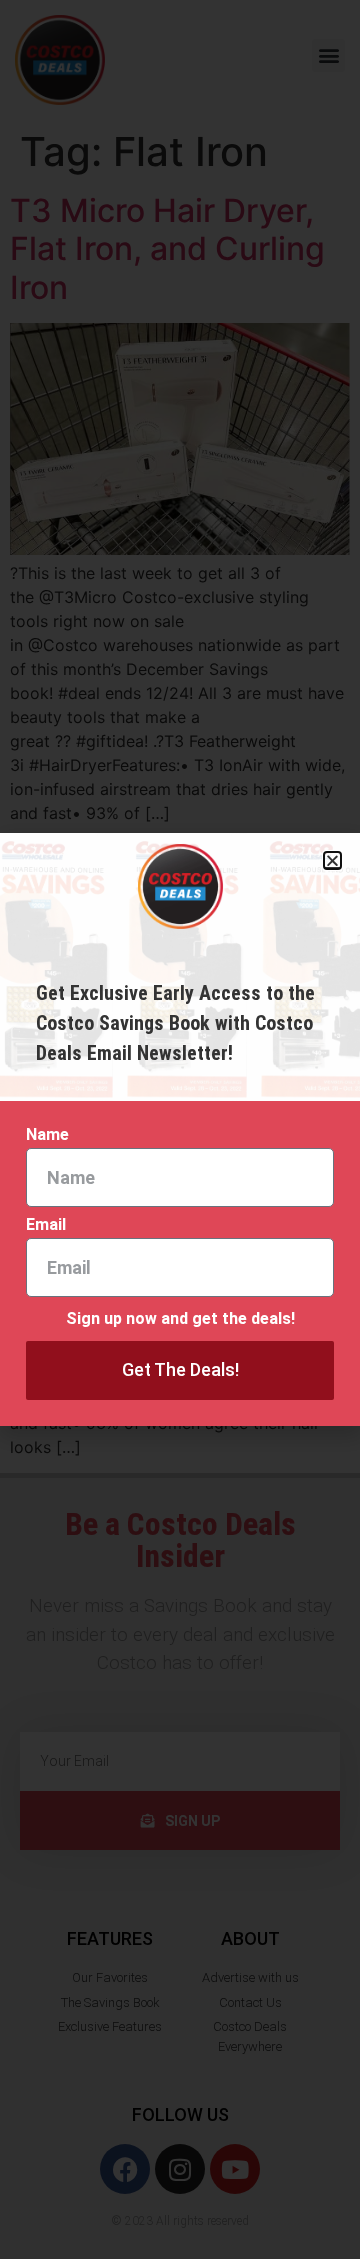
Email (46, 1225)
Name (47, 1135)
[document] (180, 1129)
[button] (332, 860)
